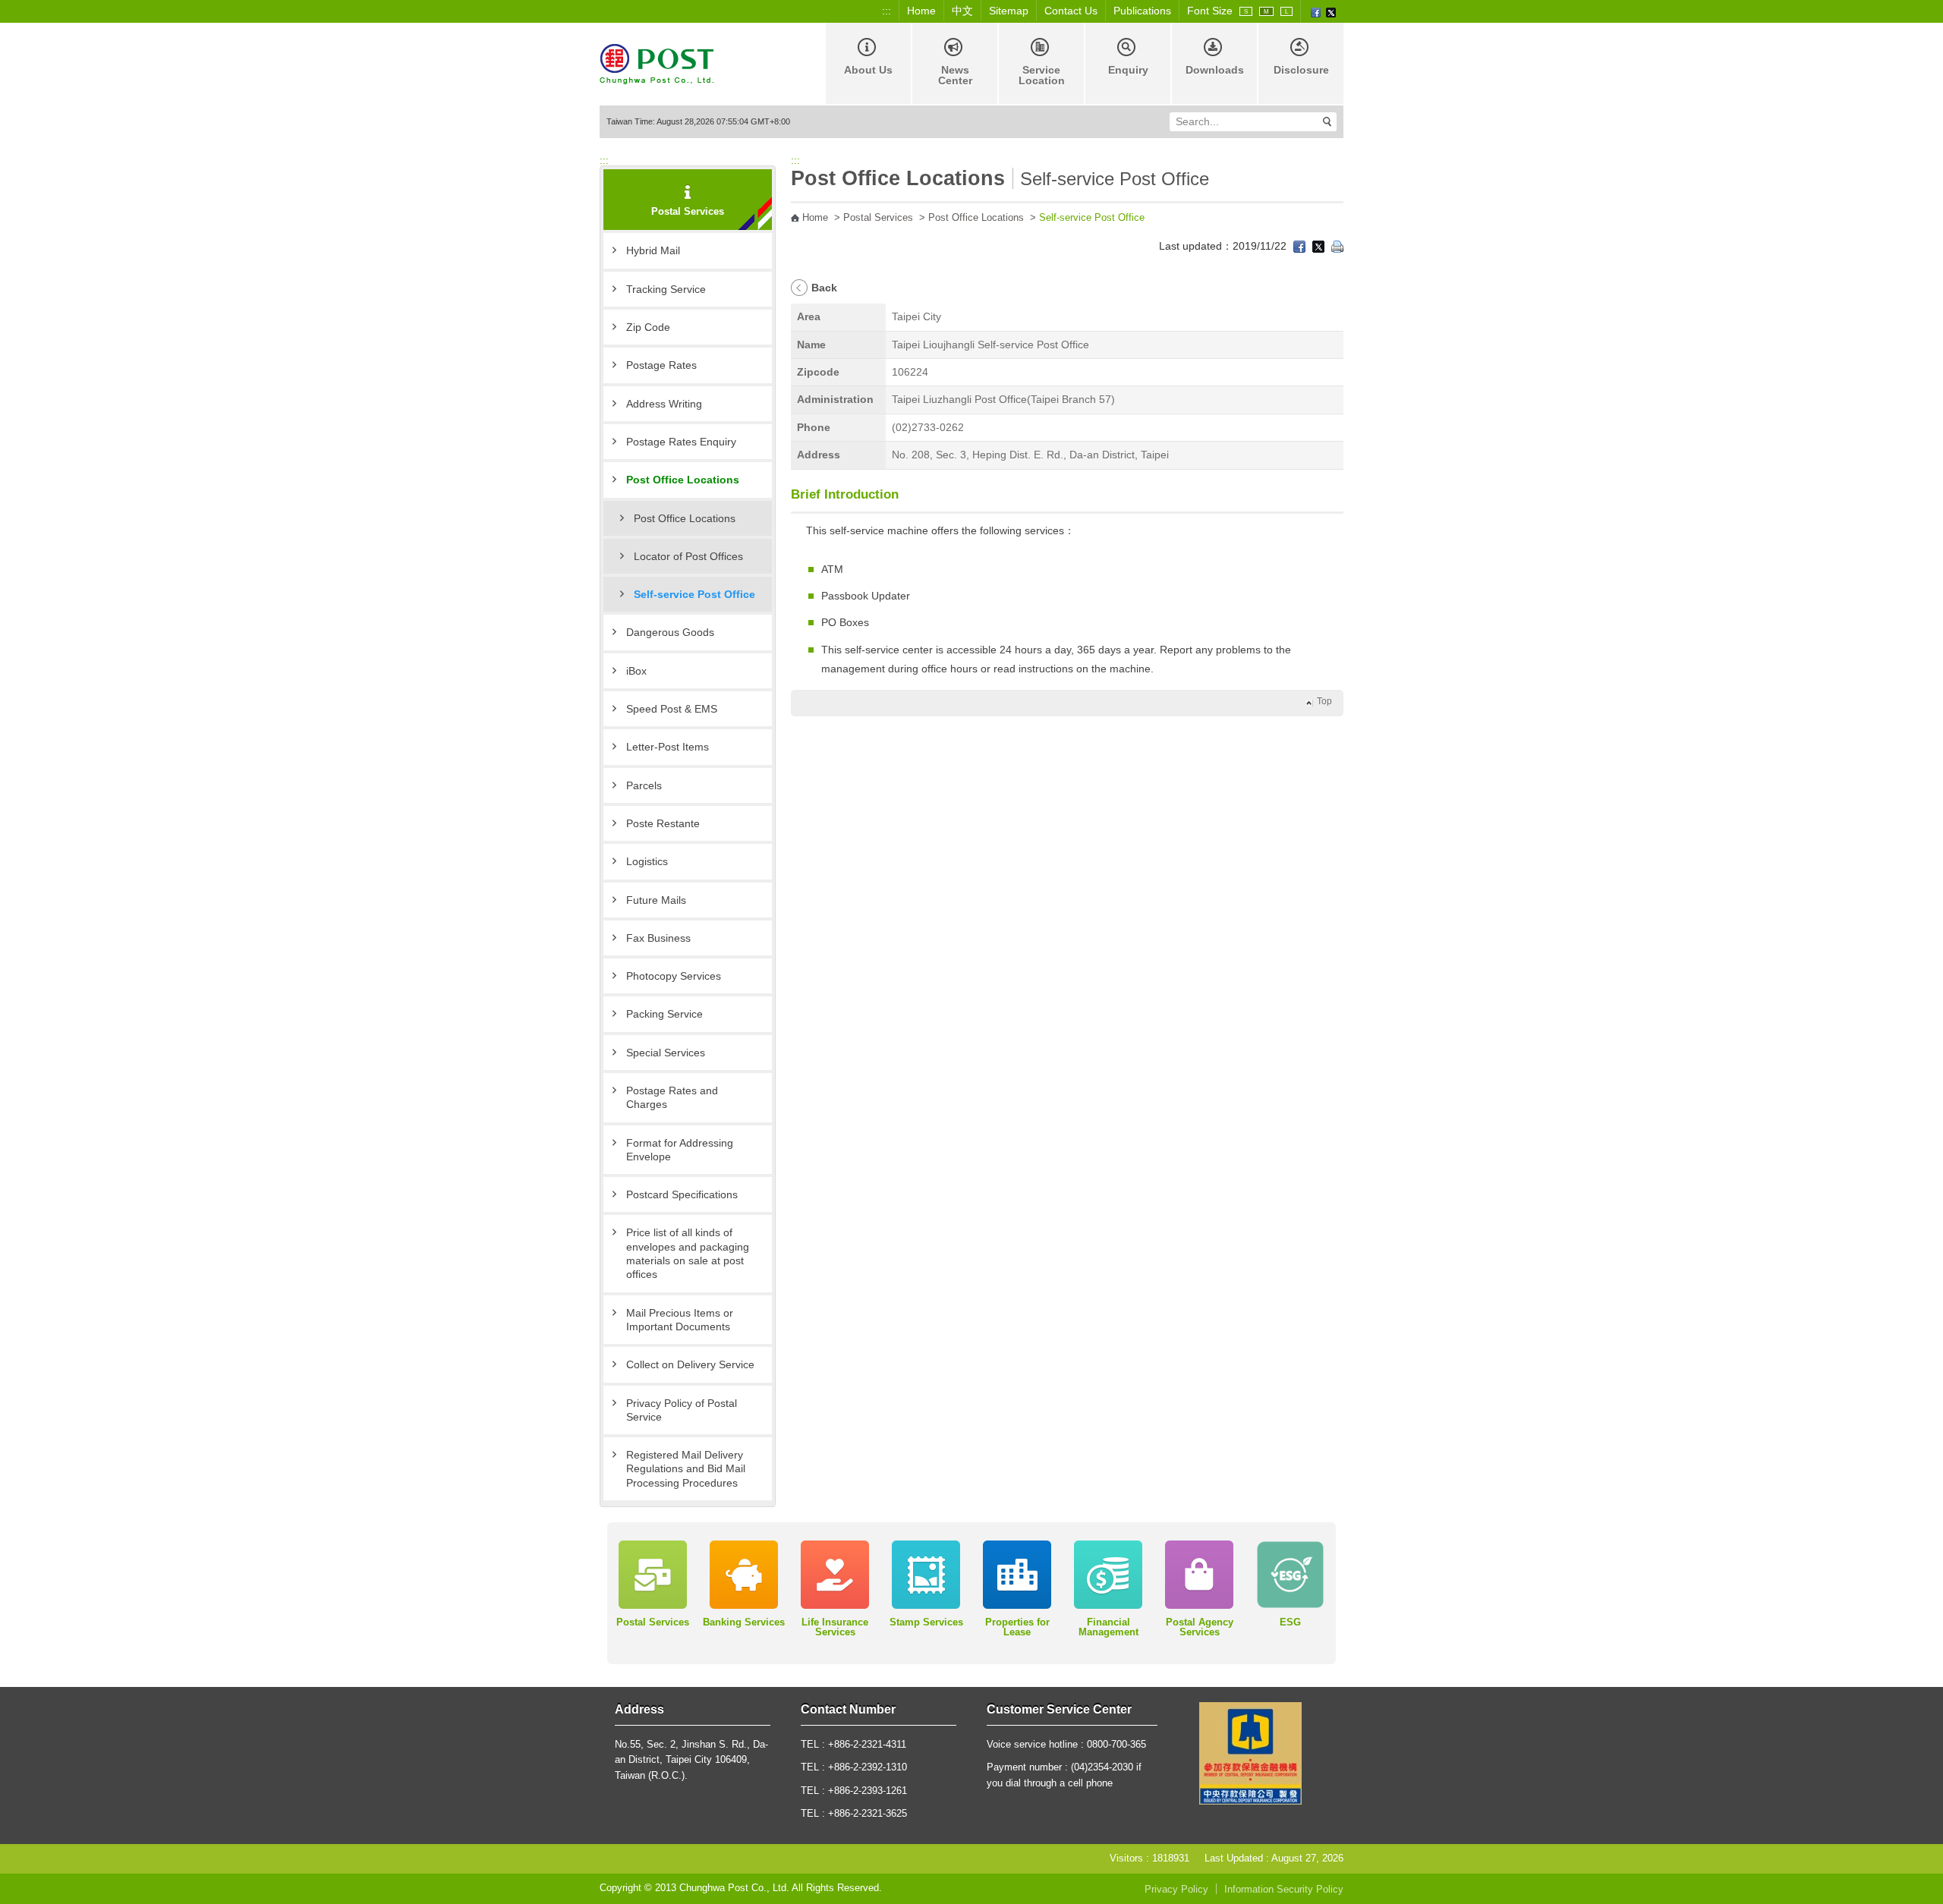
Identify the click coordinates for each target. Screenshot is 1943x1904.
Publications (1142, 11)
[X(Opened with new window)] (1331, 11)
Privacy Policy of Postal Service (682, 1410)
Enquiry (1128, 70)
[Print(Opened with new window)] (1337, 246)
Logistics (647, 861)
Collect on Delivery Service (690, 1364)
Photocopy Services (674, 976)
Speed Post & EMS (672, 709)
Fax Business (658, 938)
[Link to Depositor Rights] (1250, 1753)
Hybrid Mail (653, 250)
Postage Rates (661, 365)
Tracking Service (666, 289)
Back (824, 288)
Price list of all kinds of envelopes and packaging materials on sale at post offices (688, 1253)
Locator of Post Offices (688, 556)
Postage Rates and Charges (672, 1097)
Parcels (644, 785)
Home (921, 11)
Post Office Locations (683, 480)
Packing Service (664, 1014)
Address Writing (664, 404)
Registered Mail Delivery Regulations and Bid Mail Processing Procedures (686, 1469)
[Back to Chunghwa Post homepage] (657, 63)
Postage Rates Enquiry (681, 442)
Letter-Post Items (668, 747)
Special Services (666, 1053)
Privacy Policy (1176, 1890)
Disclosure (1301, 70)
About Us (868, 70)
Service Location (1042, 75)
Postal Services (878, 218)
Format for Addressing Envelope (680, 1150)
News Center (955, 75)
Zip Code (648, 327)
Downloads (1215, 70)
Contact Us (1071, 11)
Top (1324, 701)
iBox (636, 671)
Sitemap (1009, 11)
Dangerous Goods (670, 632)
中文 (962, 11)
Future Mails (656, 900)
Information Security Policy (1284, 1890)
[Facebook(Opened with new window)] (1316, 11)
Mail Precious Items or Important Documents (680, 1320)
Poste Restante (663, 823)
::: (886, 11)
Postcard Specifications (682, 1194)
